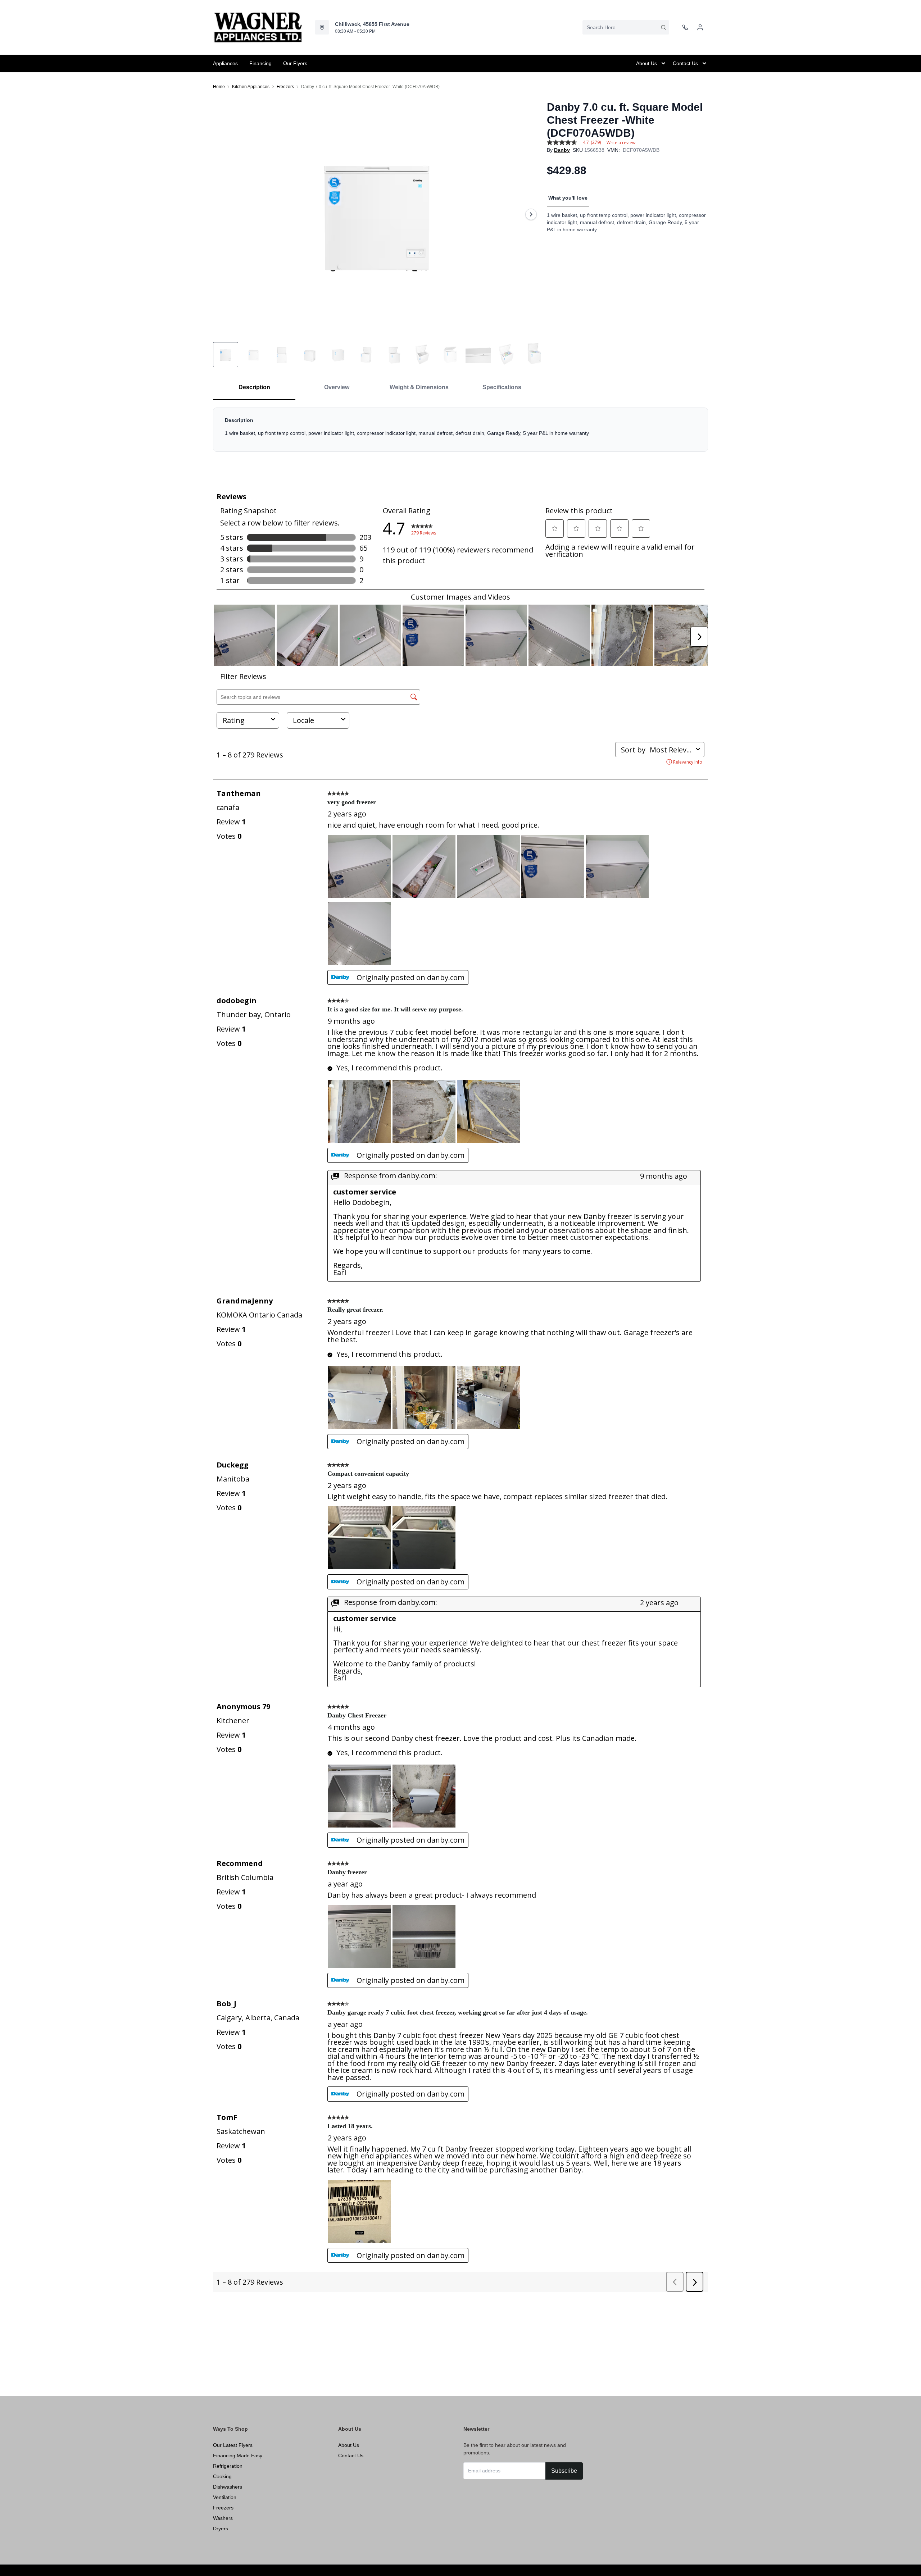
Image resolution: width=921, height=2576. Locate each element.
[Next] (531, 214)
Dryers (221, 2529)
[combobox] (626, 27)
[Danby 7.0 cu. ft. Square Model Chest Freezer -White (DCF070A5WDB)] (377, 214)
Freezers (285, 87)
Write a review (621, 143)
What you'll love (568, 198)
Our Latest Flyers (233, 2445)
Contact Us (351, 2456)
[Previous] (223, 214)
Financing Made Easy (238, 2456)
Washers (223, 2518)
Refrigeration (228, 2466)
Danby (562, 150)
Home (219, 87)
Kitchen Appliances (251, 87)
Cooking (222, 2476)
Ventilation (225, 2497)
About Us (349, 2445)
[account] (700, 27)
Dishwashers (228, 2487)
